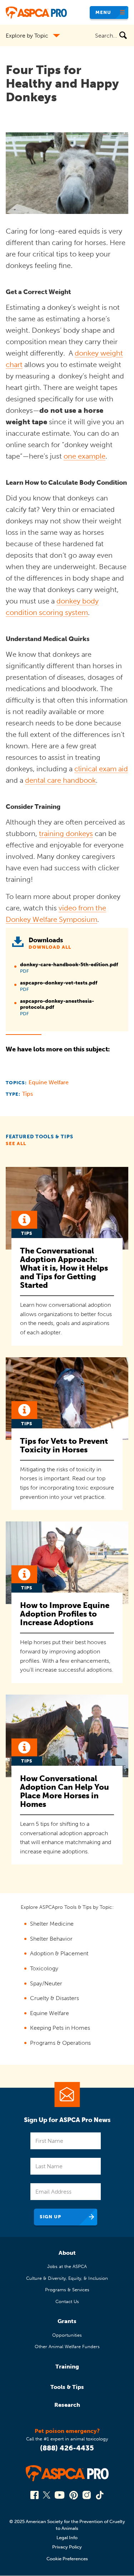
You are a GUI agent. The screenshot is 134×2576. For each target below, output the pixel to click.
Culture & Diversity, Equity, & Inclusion (67, 2278)
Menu (103, 12)
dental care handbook (60, 780)
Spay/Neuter (46, 1983)
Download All (50, 947)
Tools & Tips (67, 2387)
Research (67, 2405)
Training (67, 2367)
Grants (67, 2321)
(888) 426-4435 (67, 2448)
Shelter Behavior (51, 1939)
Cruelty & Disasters (54, 1998)
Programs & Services (67, 2290)
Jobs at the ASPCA (67, 2266)
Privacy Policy (67, 2547)
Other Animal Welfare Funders (67, 2347)
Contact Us (67, 2301)
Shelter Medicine (52, 1924)
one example (85, 456)
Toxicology (44, 1968)
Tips (28, 1094)
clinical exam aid (101, 769)
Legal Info (67, 2538)
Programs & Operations (60, 2043)
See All (16, 1143)
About (67, 2253)
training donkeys (66, 834)
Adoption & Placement (59, 1953)
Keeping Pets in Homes (60, 2028)
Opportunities (67, 2335)
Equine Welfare (49, 1082)
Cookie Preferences (67, 2559)
